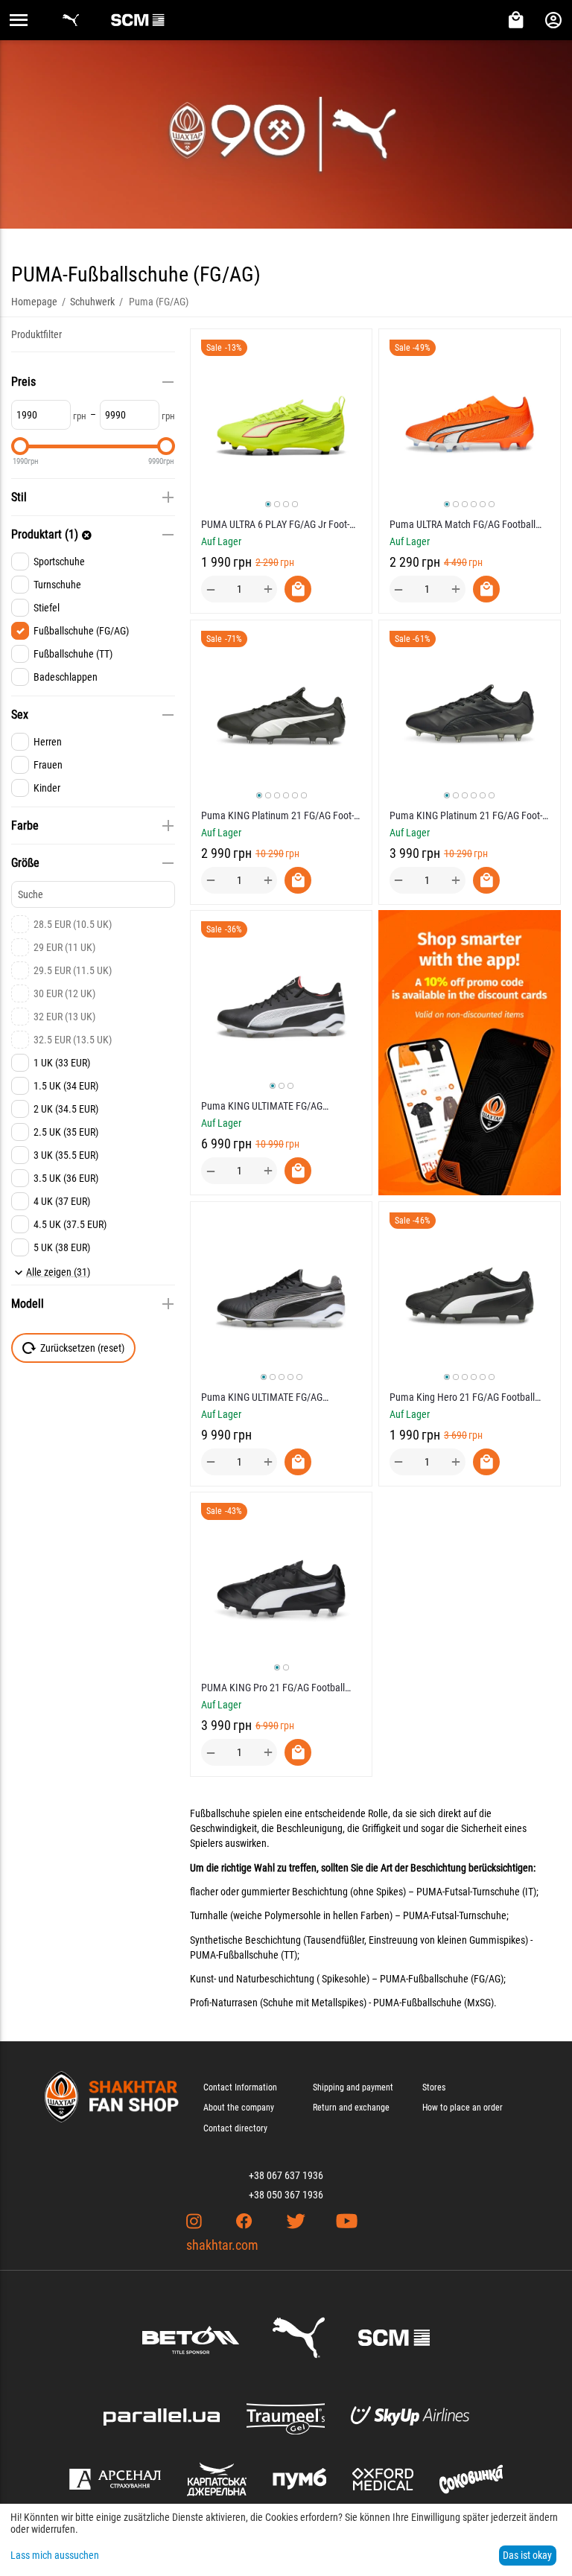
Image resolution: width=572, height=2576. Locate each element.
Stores (434, 2087)
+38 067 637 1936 (286, 2175)
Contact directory (235, 2128)
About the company (239, 2108)
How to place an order (463, 2108)
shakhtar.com (222, 2245)
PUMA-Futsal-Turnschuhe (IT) (476, 1892)
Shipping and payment (353, 2087)
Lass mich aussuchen (55, 2555)
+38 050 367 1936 (286, 2195)
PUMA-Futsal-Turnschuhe (455, 1915)
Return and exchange (351, 2108)
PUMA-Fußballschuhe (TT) (244, 1955)
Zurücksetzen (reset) (82, 1348)
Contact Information (240, 2087)
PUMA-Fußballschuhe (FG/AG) (442, 1979)
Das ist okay (527, 2555)
